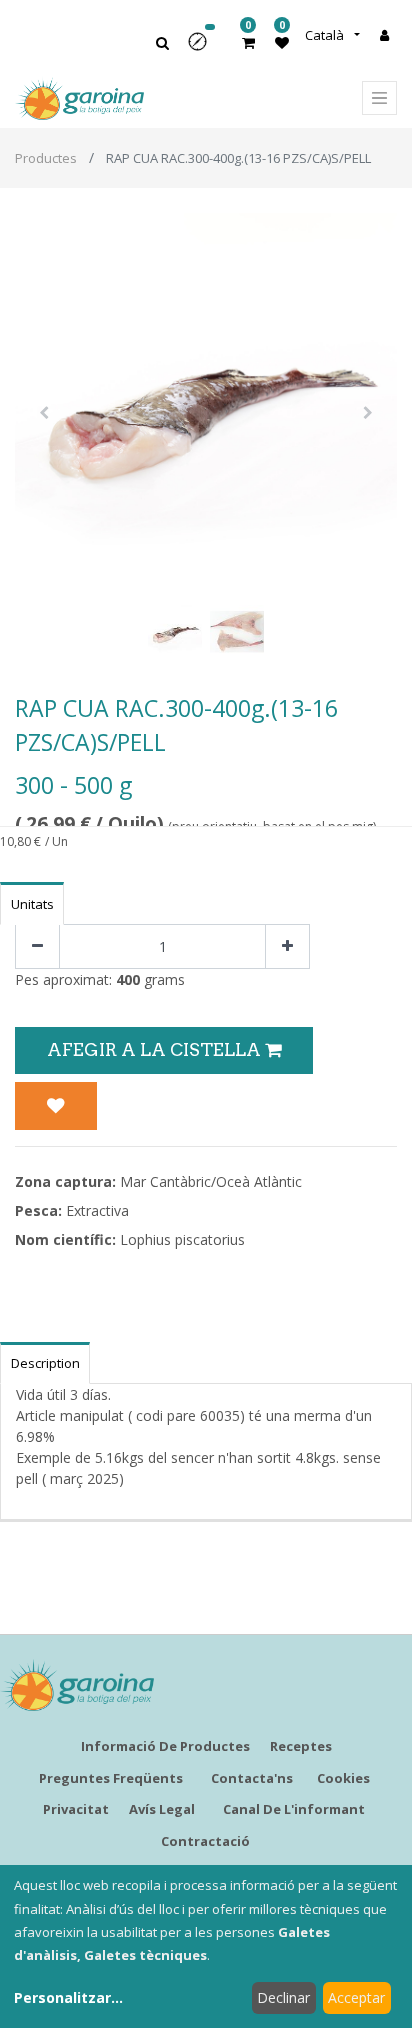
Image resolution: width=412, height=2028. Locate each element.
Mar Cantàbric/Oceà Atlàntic (211, 1181)
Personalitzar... (68, 1997)
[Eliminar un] (37, 946)
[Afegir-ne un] (287, 946)
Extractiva (97, 1210)
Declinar (283, 1997)
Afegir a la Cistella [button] (156, 1049)
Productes (46, 158)
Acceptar (356, 1997)
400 (128, 979)
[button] (204, 48)
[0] (248, 42)
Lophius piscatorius (182, 1239)
